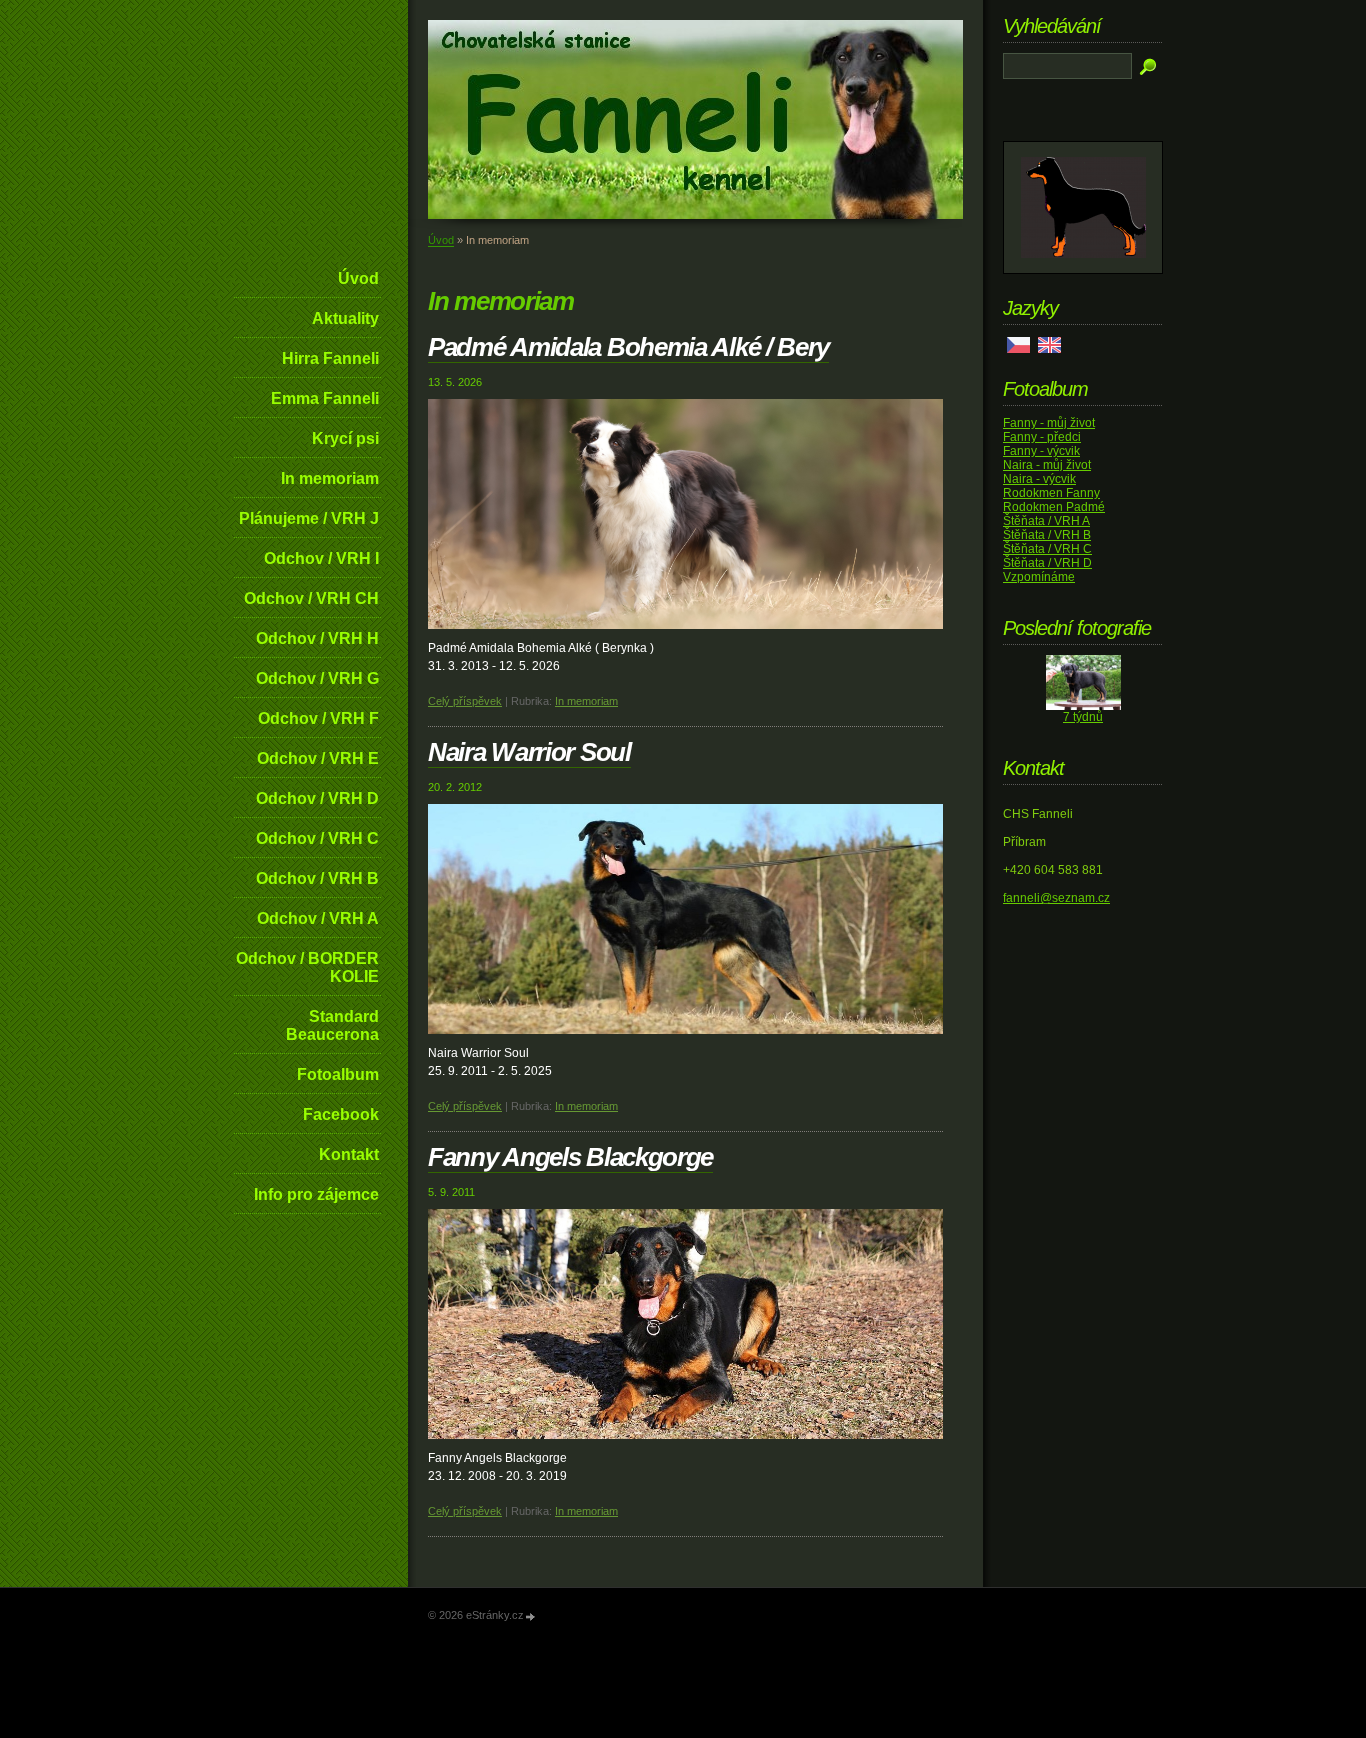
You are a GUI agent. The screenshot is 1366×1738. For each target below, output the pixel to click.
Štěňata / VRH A (1046, 521)
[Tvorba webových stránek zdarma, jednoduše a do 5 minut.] (531, 1616)
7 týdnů (1083, 717)
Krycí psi (345, 438)
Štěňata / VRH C (1047, 549)
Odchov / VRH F (318, 718)
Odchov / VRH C (317, 838)
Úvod (358, 278)
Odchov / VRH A (318, 918)
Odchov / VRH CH (311, 598)
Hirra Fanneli (330, 358)
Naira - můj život (1047, 465)
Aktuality (345, 318)
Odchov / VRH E (318, 758)
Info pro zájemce (316, 1194)
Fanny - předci (1042, 437)
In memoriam (330, 478)
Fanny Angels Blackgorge (570, 1157)
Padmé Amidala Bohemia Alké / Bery (628, 347)
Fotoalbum (338, 1074)
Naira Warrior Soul (529, 752)
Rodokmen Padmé (1054, 507)
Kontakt (349, 1154)
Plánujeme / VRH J (309, 518)
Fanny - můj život (1049, 423)
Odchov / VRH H (317, 638)
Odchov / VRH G (317, 678)
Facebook (341, 1114)
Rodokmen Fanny (1051, 493)
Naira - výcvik (1039, 479)
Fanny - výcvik (1041, 451)
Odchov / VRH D (317, 798)
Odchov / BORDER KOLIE (307, 967)
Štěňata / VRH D (1047, 563)
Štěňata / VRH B (1047, 535)
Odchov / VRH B (317, 878)
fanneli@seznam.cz (1056, 898)
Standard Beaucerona (332, 1025)
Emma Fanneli (325, 398)
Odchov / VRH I (321, 558)
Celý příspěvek (465, 701)
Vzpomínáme (1039, 577)
